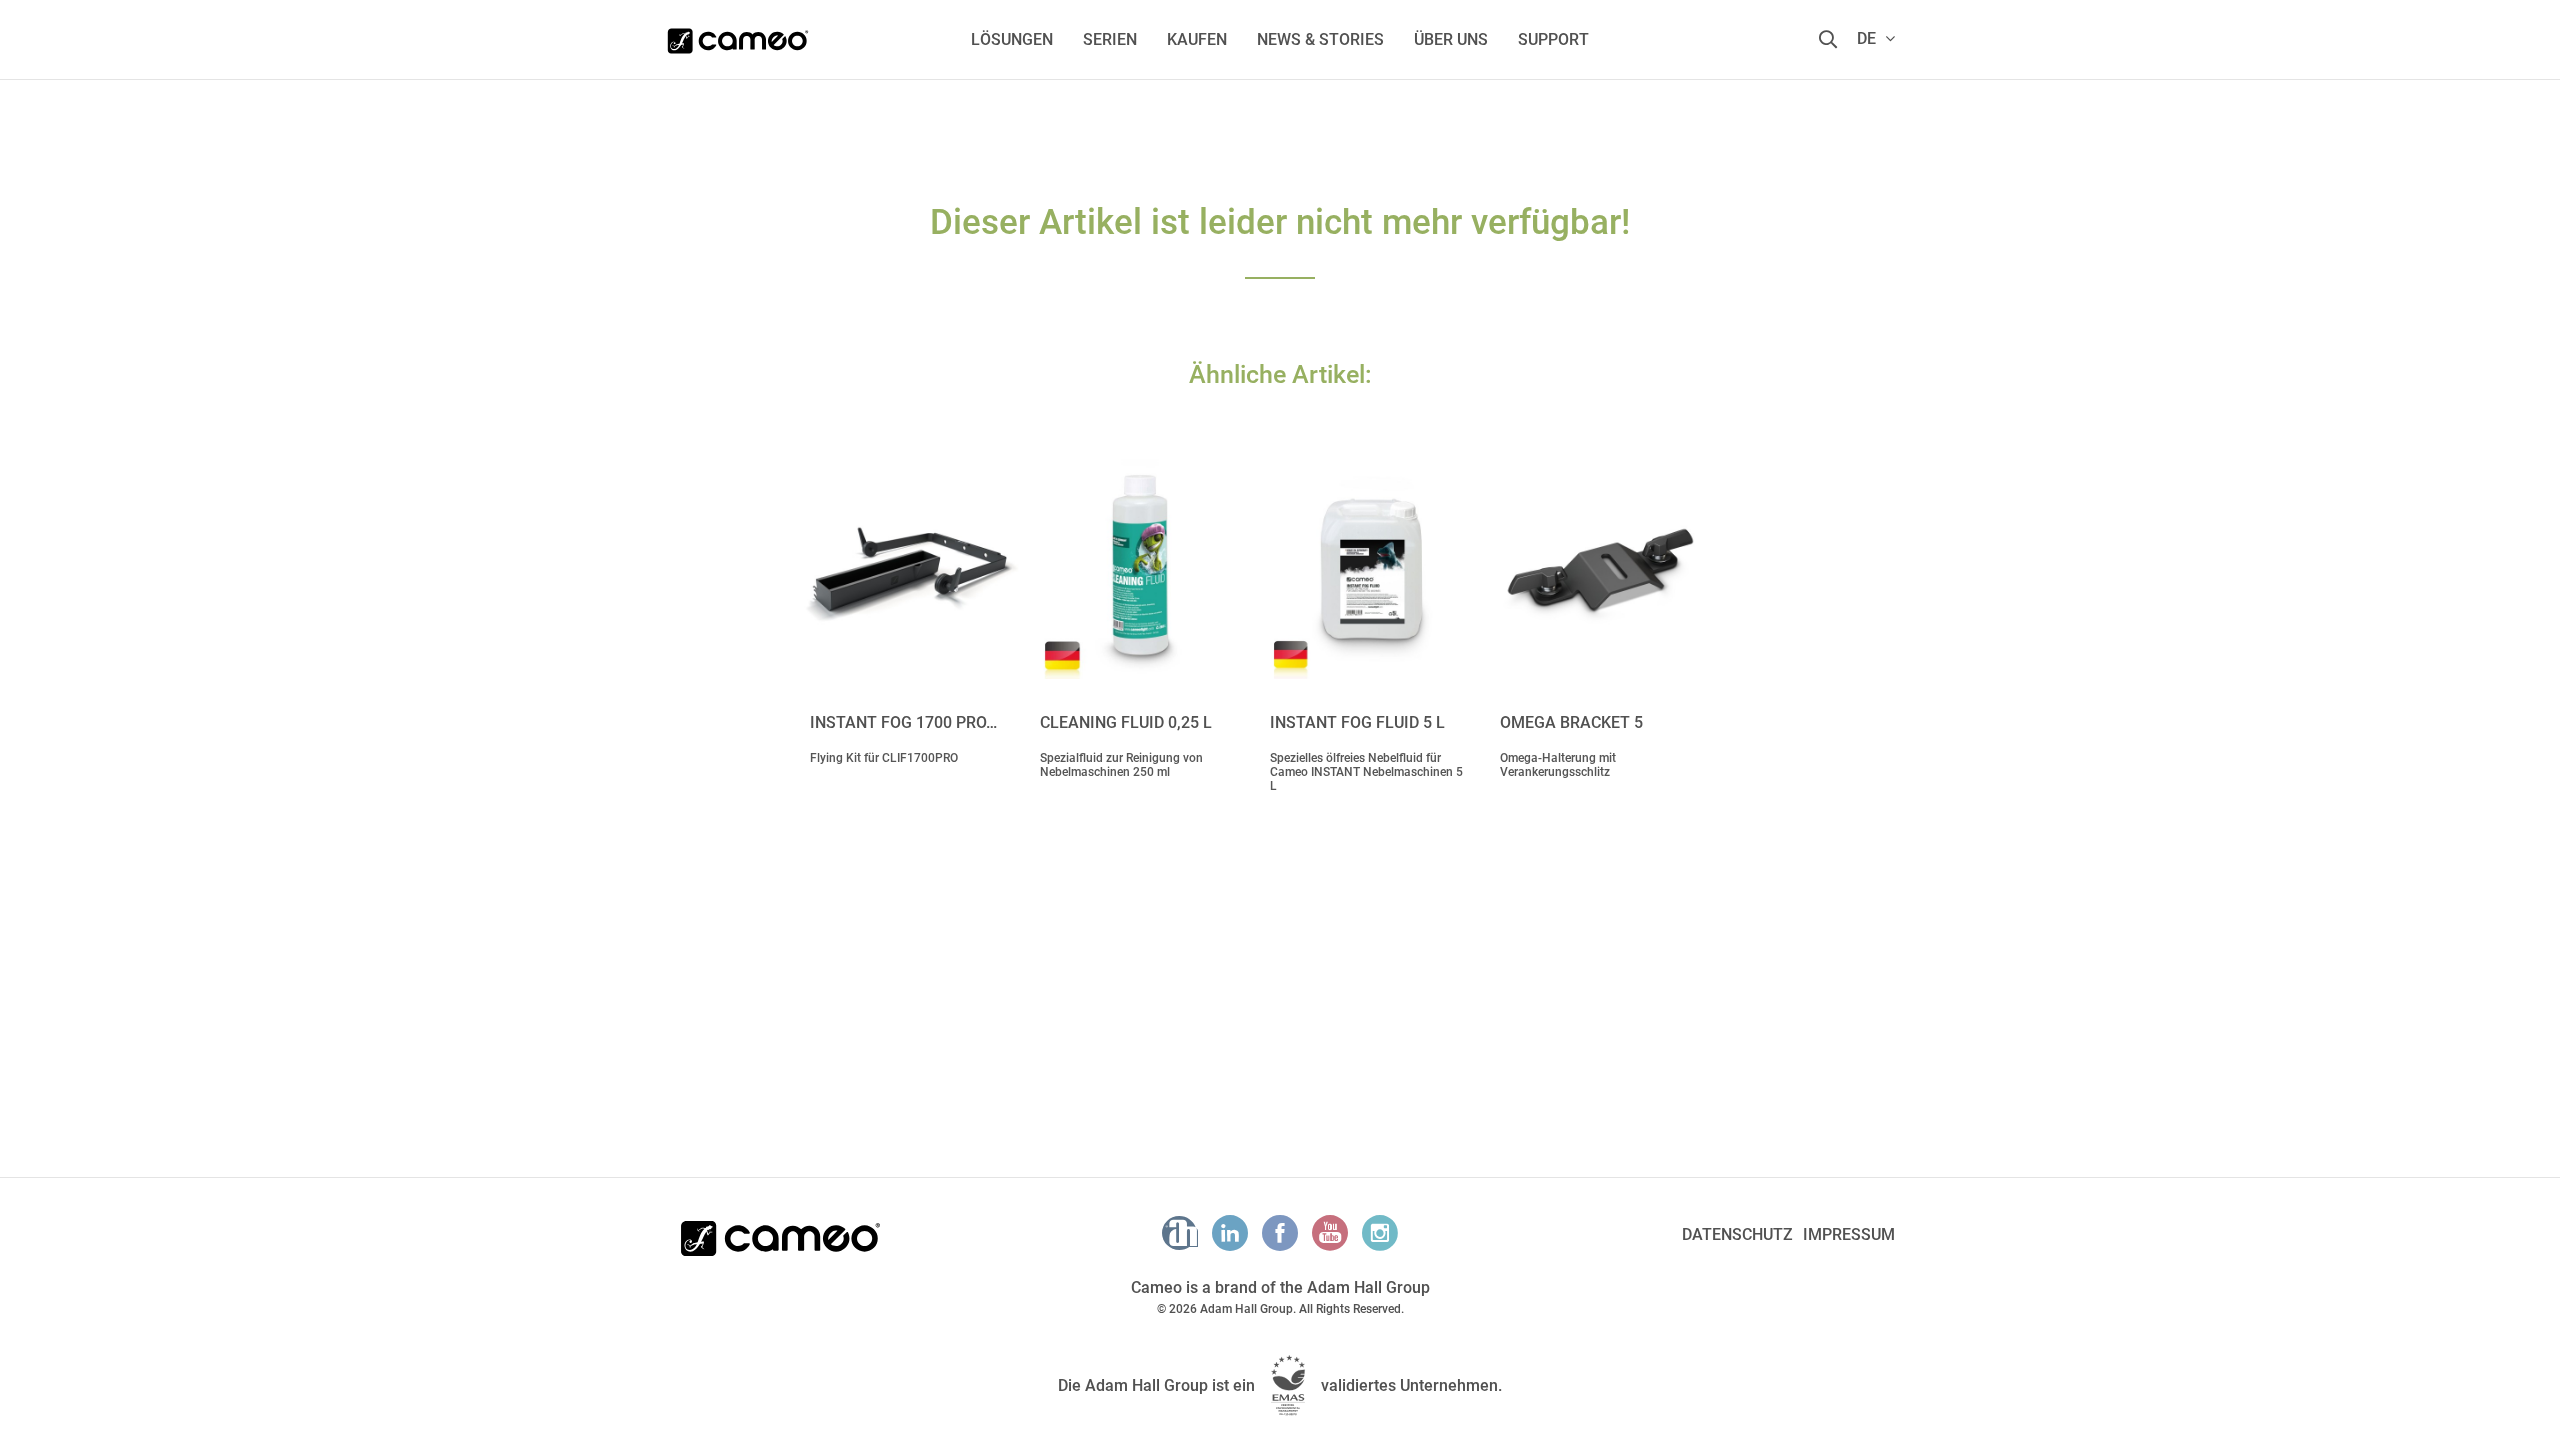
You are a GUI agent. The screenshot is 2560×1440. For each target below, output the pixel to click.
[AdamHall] (1180, 1233)
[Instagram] (1380, 1233)
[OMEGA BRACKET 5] (1600, 569)
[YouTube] (1330, 1233)
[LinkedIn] (1230, 1233)
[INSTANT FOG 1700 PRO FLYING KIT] (910, 569)
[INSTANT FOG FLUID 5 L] (1370, 569)
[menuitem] (1012, 39)
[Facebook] (1280, 1233)
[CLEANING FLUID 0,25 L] (1140, 569)
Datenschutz (1737, 1234)
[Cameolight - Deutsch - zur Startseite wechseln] (738, 35)
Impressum (1849, 1234)
